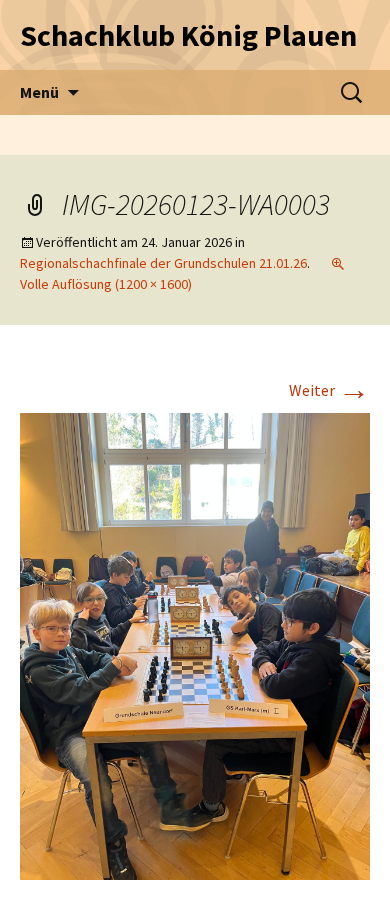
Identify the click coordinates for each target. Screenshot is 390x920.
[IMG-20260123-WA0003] (195, 644)
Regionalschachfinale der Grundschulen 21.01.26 (163, 263)
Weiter (329, 390)
